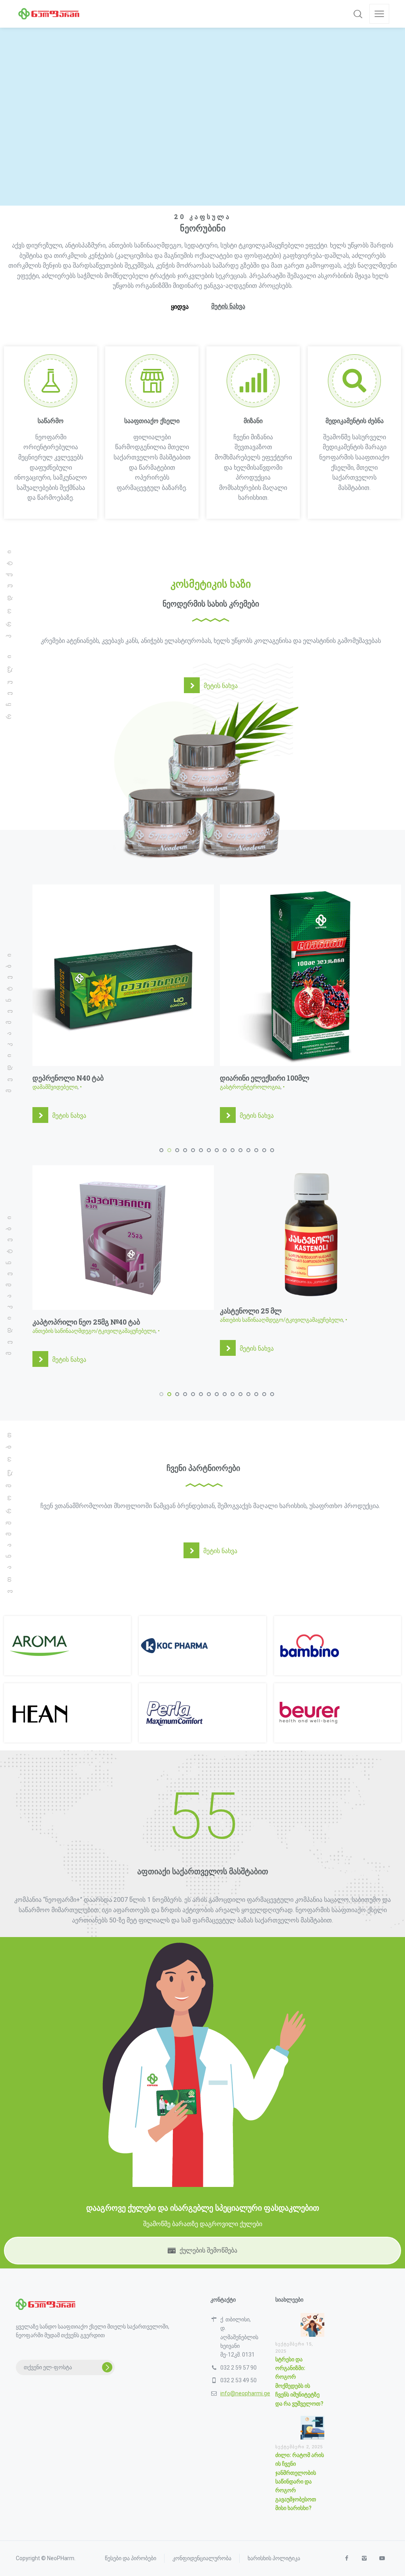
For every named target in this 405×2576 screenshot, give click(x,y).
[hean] (40, 1749)
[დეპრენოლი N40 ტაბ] (123, 975)
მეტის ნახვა (69, 1116)
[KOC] (174, 1682)
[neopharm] (49, 14)
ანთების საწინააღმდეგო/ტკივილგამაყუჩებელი (94, 1320)
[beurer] (310, 1749)
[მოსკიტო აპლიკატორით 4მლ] (311, 1256)
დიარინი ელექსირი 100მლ (265, 1078)
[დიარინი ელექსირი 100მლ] (311, 975)
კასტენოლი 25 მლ (63, 1311)
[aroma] (40, 1682)
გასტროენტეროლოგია (250, 1087)
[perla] (174, 1749)
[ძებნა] (358, 14)
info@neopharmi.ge (245, 2429)
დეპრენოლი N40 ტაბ (68, 1078)
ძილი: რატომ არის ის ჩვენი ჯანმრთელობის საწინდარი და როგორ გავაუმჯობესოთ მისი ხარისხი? (300, 2518)
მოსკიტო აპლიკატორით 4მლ (269, 1358)
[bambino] (310, 1682)
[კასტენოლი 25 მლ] (123, 1232)
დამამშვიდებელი (55, 1087)
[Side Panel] (379, 14)
